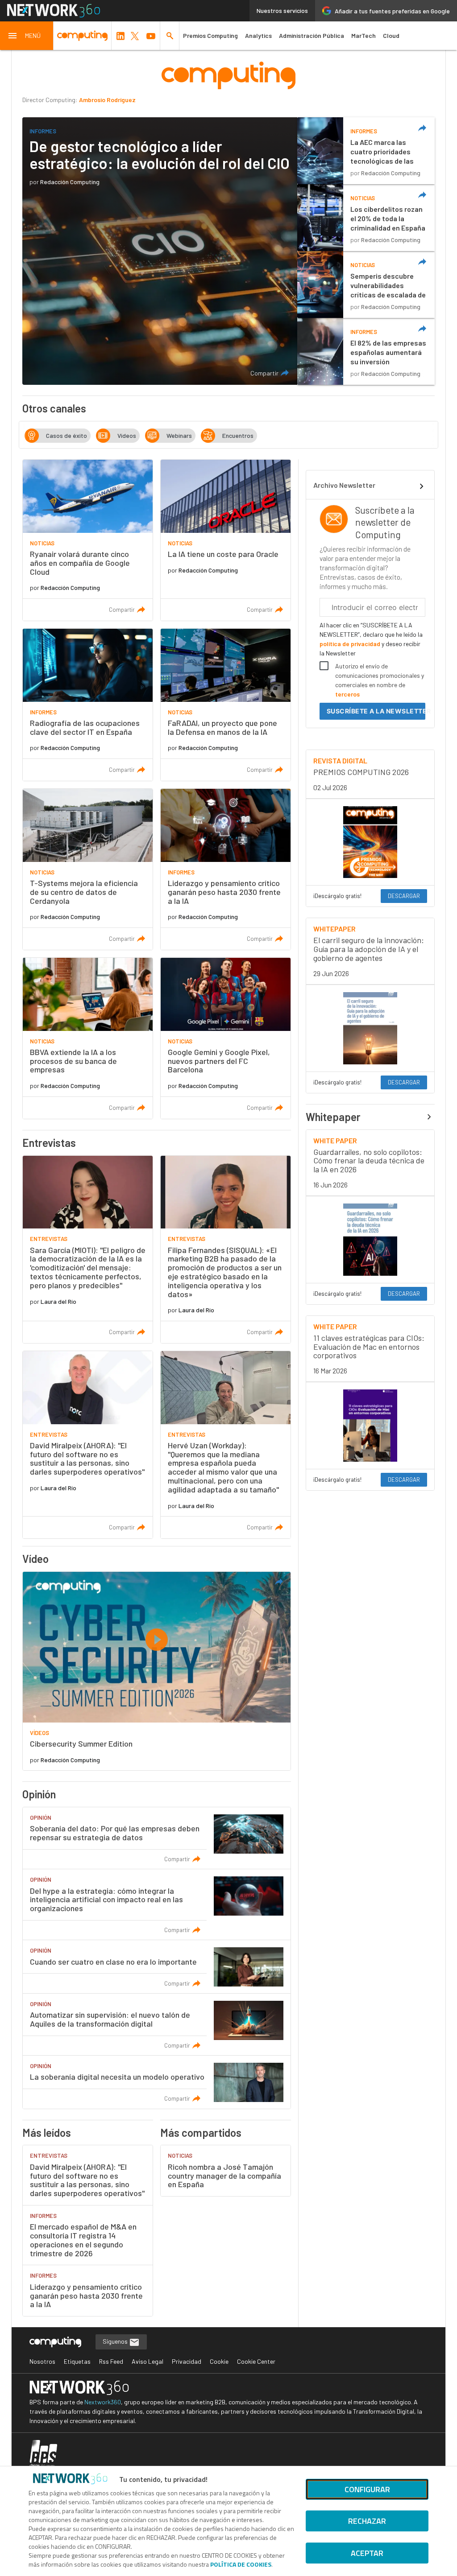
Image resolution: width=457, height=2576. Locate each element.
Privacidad (187, 2361)
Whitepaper (333, 1117)
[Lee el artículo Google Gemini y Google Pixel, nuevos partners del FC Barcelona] (226, 1038)
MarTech (364, 35)
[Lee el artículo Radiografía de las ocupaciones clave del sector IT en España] (88, 705)
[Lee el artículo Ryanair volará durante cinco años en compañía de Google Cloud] (88, 540)
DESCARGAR (404, 896)
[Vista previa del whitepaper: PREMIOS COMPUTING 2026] (370, 842)
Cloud (391, 35)
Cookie (219, 2361)
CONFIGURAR (367, 2489)
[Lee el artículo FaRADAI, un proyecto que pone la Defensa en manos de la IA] (226, 705)
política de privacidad (351, 644)
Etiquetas (77, 2361)
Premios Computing (210, 35)
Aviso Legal (147, 2361)
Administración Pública (312, 35)
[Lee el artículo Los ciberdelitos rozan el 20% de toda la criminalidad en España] (366, 218)
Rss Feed (111, 2361)
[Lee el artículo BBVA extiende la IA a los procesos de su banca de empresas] (88, 1038)
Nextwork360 (103, 2402)
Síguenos (116, 2341)
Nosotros (42, 2361)
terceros (347, 694)
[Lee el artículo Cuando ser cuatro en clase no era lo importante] (157, 1966)
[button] (27, 36)
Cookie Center (256, 2361)
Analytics (258, 35)
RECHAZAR (367, 2521)
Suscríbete (376, 711)
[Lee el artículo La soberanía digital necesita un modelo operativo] (157, 2082)
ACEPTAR (367, 2553)
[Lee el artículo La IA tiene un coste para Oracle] (226, 540)
